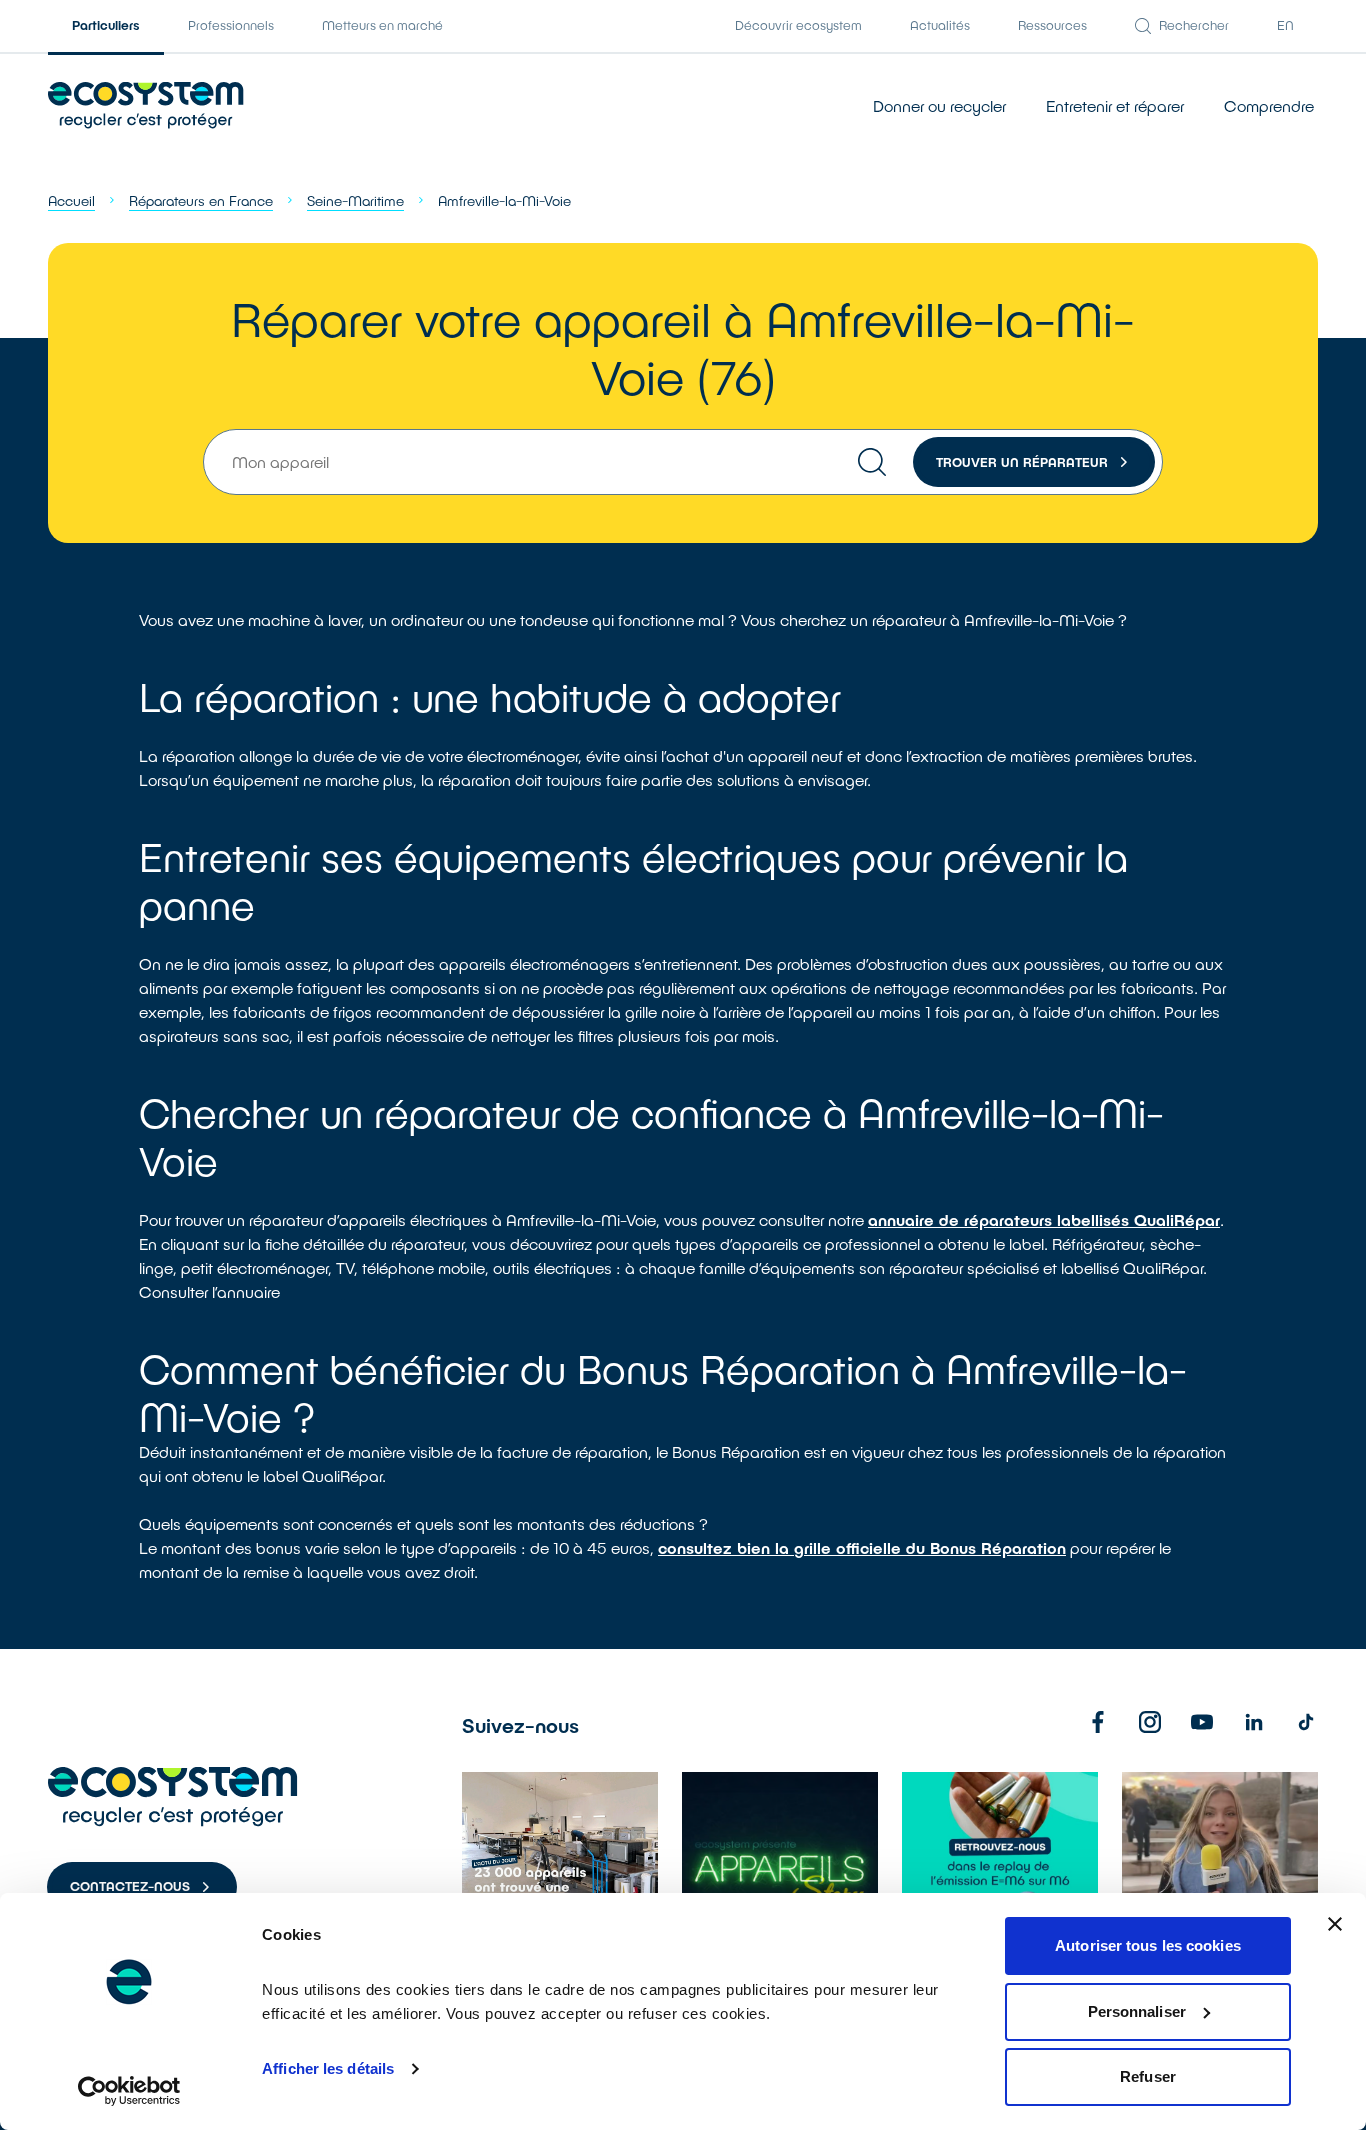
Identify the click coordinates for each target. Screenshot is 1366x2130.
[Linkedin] (1254, 1722)
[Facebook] (1098, 1722)
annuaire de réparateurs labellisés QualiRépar (1044, 1219)
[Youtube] (1202, 1722)
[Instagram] (1150, 1722)
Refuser (1148, 2076)
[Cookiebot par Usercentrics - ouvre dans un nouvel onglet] (129, 2091)
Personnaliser (1137, 2011)
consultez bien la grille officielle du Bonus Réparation (862, 1547)
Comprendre (1269, 105)
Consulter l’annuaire (209, 1291)
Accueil (71, 200)
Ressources (1052, 25)
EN (1285, 25)
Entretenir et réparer (1115, 105)
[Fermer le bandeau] (1335, 1924)
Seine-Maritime (355, 200)
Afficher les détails (328, 2068)
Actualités (940, 25)
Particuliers (106, 25)
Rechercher (1194, 25)
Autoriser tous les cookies (1148, 1945)
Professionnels (231, 25)
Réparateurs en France (201, 200)
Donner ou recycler (939, 105)
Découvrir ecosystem (798, 25)
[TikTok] (1306, 1722)
